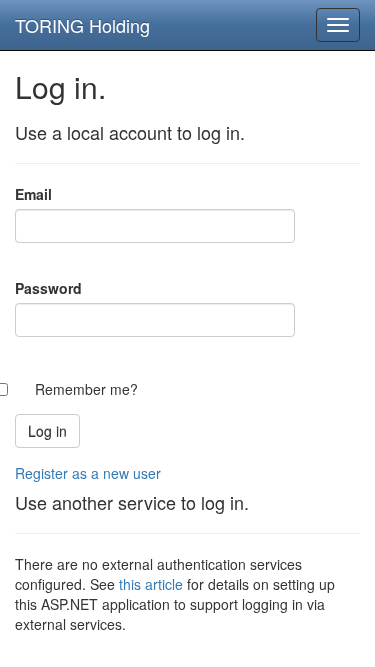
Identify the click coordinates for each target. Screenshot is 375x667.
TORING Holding (82, 25)
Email (33, 194)
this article (151, 584)
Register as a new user (88, 473)
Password (48, 288)
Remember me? (86, 389)
